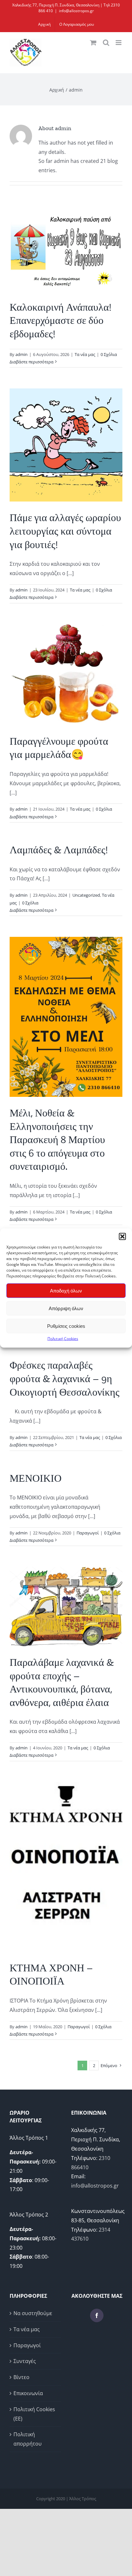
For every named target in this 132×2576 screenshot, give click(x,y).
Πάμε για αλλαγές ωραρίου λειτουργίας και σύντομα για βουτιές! (65, 531)
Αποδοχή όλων (66, 1290)
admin (21, 354)
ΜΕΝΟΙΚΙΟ (36, 1478)
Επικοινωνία (28, 2393)
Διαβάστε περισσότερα (32, 362)
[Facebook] (97, 2315)
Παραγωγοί (88, 1533)
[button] (122, 1237)
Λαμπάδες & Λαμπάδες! (59, 850)
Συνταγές (25, 2361)
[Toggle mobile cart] (93, 43)
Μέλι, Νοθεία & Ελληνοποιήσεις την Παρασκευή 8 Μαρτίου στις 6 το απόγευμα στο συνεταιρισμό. (57, 1140)
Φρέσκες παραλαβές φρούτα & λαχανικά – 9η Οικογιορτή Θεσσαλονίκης (65, 1378)
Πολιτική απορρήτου (28, 2439)
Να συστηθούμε (33, 2313)
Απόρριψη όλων (66, 1308)
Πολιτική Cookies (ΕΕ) (34, 2414)
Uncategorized (86, 895)
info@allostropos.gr (76, 11)
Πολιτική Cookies (63, 1339)
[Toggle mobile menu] (119, 43)
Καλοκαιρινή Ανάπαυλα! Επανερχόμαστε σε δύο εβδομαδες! (61, 320)
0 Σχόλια (109, 354)
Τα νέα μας (85, 354)
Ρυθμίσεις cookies (66, 1326)
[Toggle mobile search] (106, 43)
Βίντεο (21, 2377)
